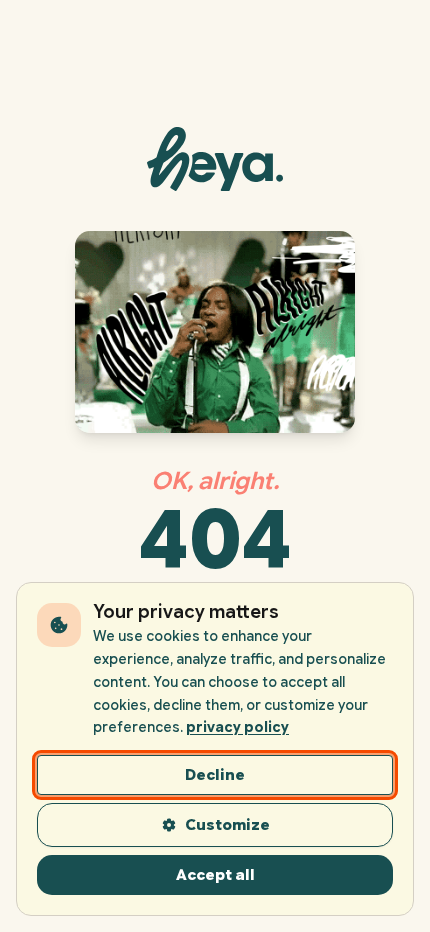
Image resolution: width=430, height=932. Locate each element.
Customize (227, 825)
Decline (215, 775)
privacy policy (237, 727)
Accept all (215, 875)
